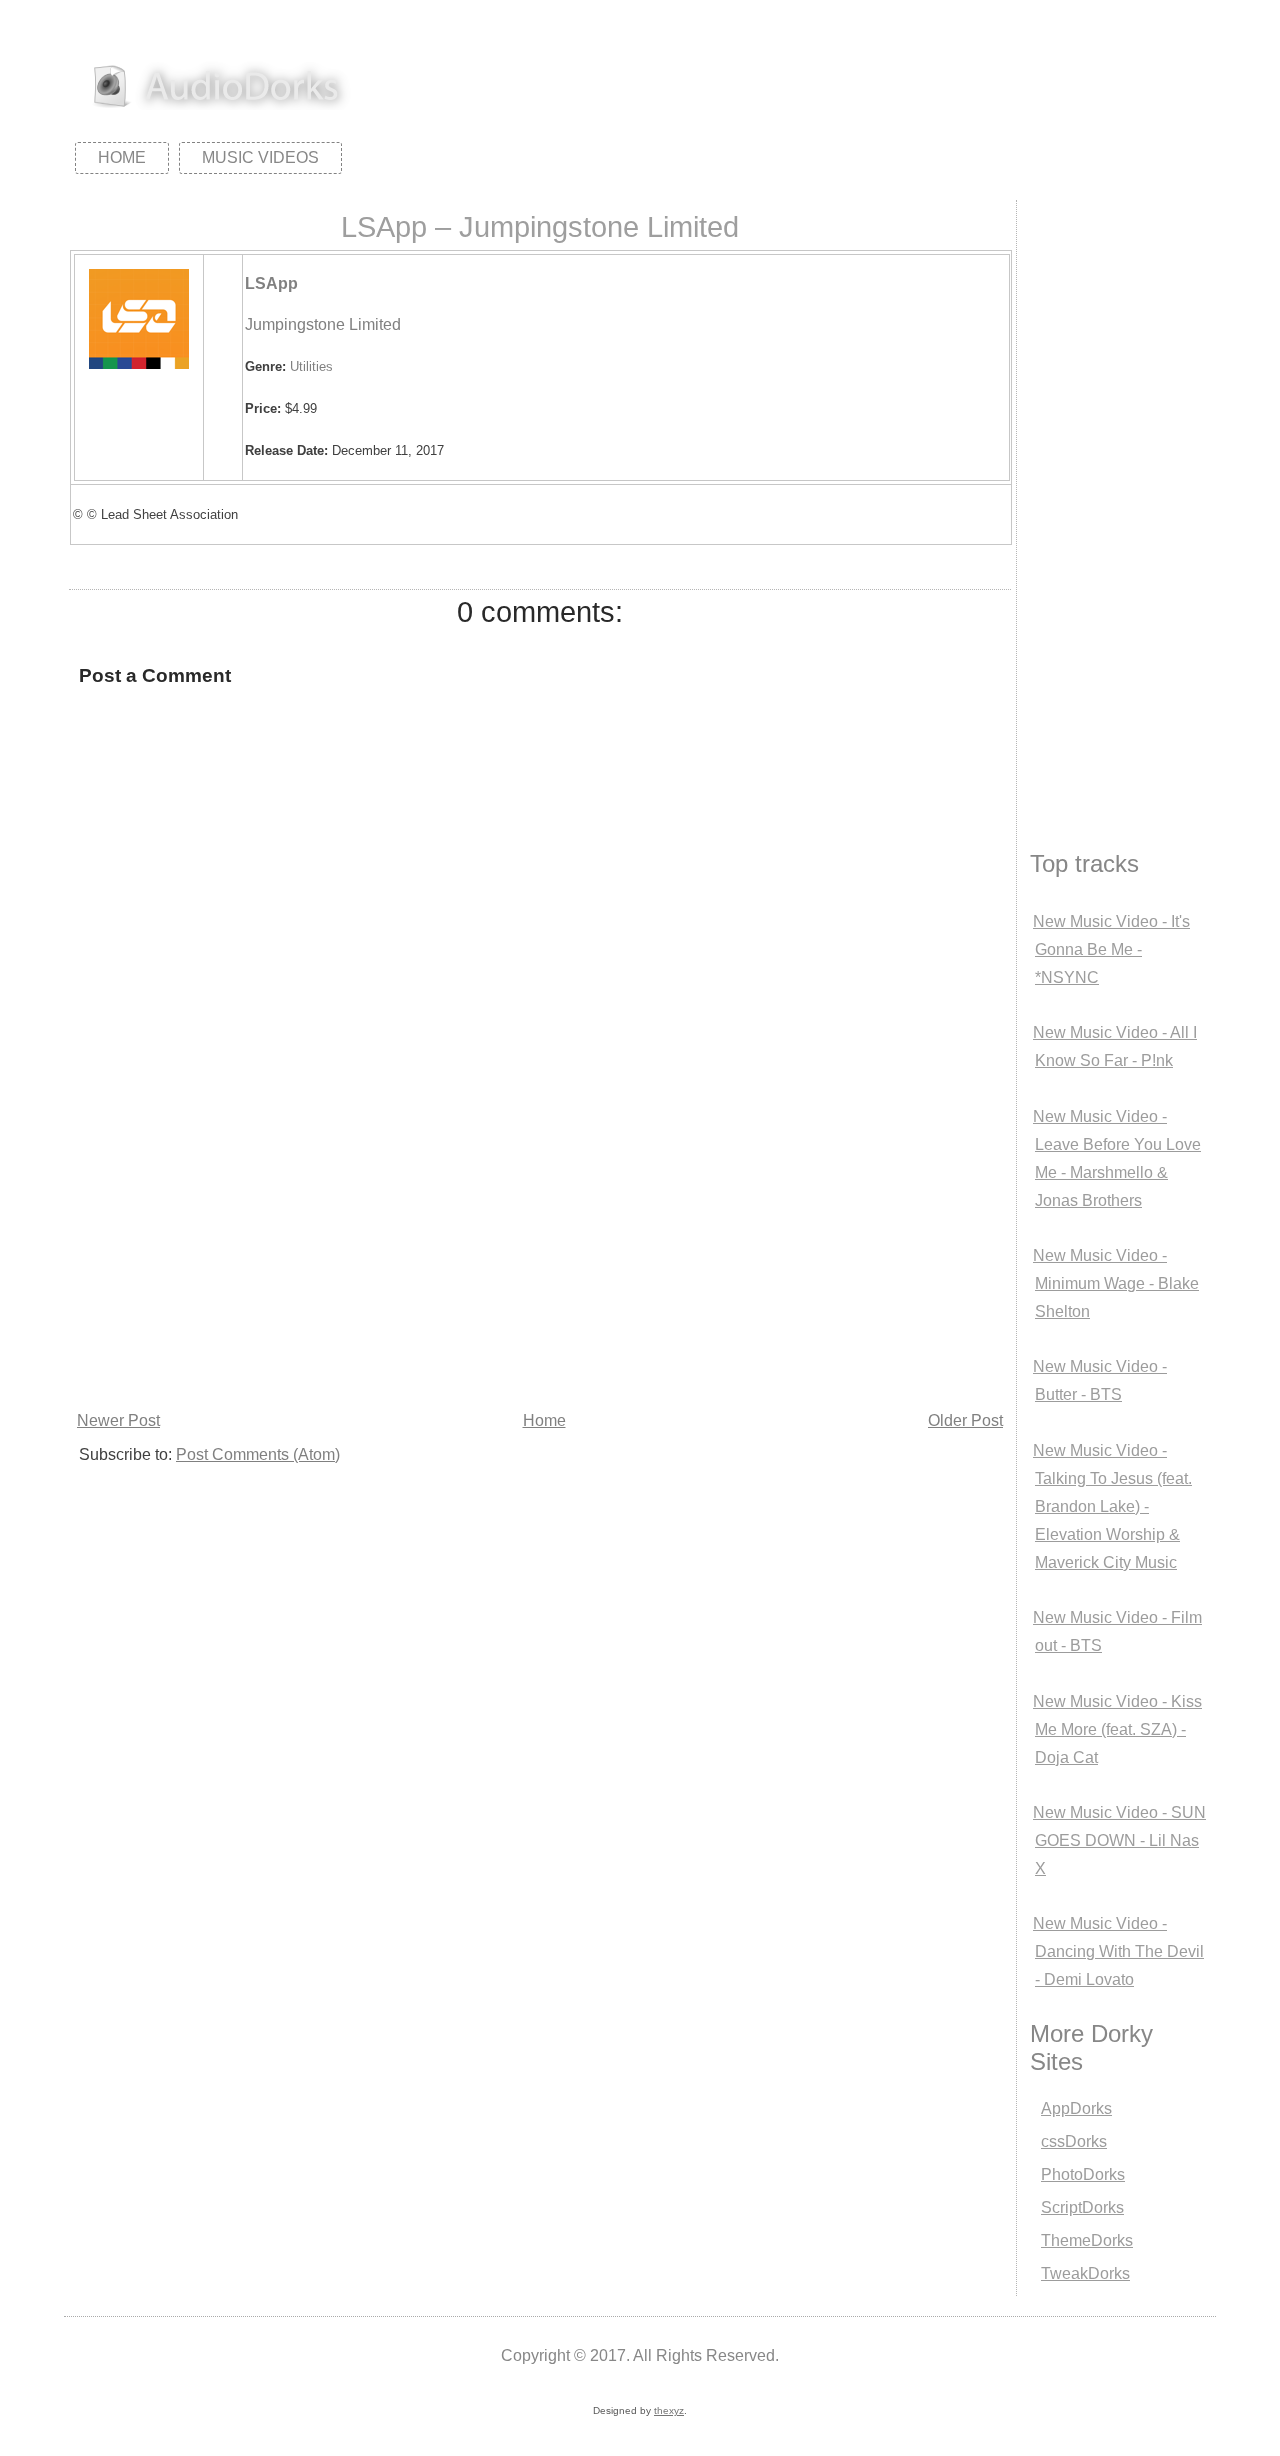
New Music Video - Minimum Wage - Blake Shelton (1116, 1283)
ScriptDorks (1082, 2207)
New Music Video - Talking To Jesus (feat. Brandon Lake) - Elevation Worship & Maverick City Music (1112, 1506)
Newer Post (118, 1420)
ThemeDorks (1087, 2240)
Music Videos (260, 157)
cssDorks (1074, 2141)
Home (122, 157)
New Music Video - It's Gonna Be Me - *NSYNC (1111, 949)
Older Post (965, 1420)
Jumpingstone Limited (323, 324)
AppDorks (1076, 2108)
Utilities (311, 366)
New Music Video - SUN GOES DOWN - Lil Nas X (1119, 1840)
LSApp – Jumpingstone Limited (540, 227)
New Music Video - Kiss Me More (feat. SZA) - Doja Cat (1117, 1729)
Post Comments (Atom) (258, 1454)
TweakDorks (1085, 2273)
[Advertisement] (540, 1256)
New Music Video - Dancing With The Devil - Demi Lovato (1118, 1951)
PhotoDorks (1083, 2174)
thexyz (669, 2410)
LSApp (271, 283)
